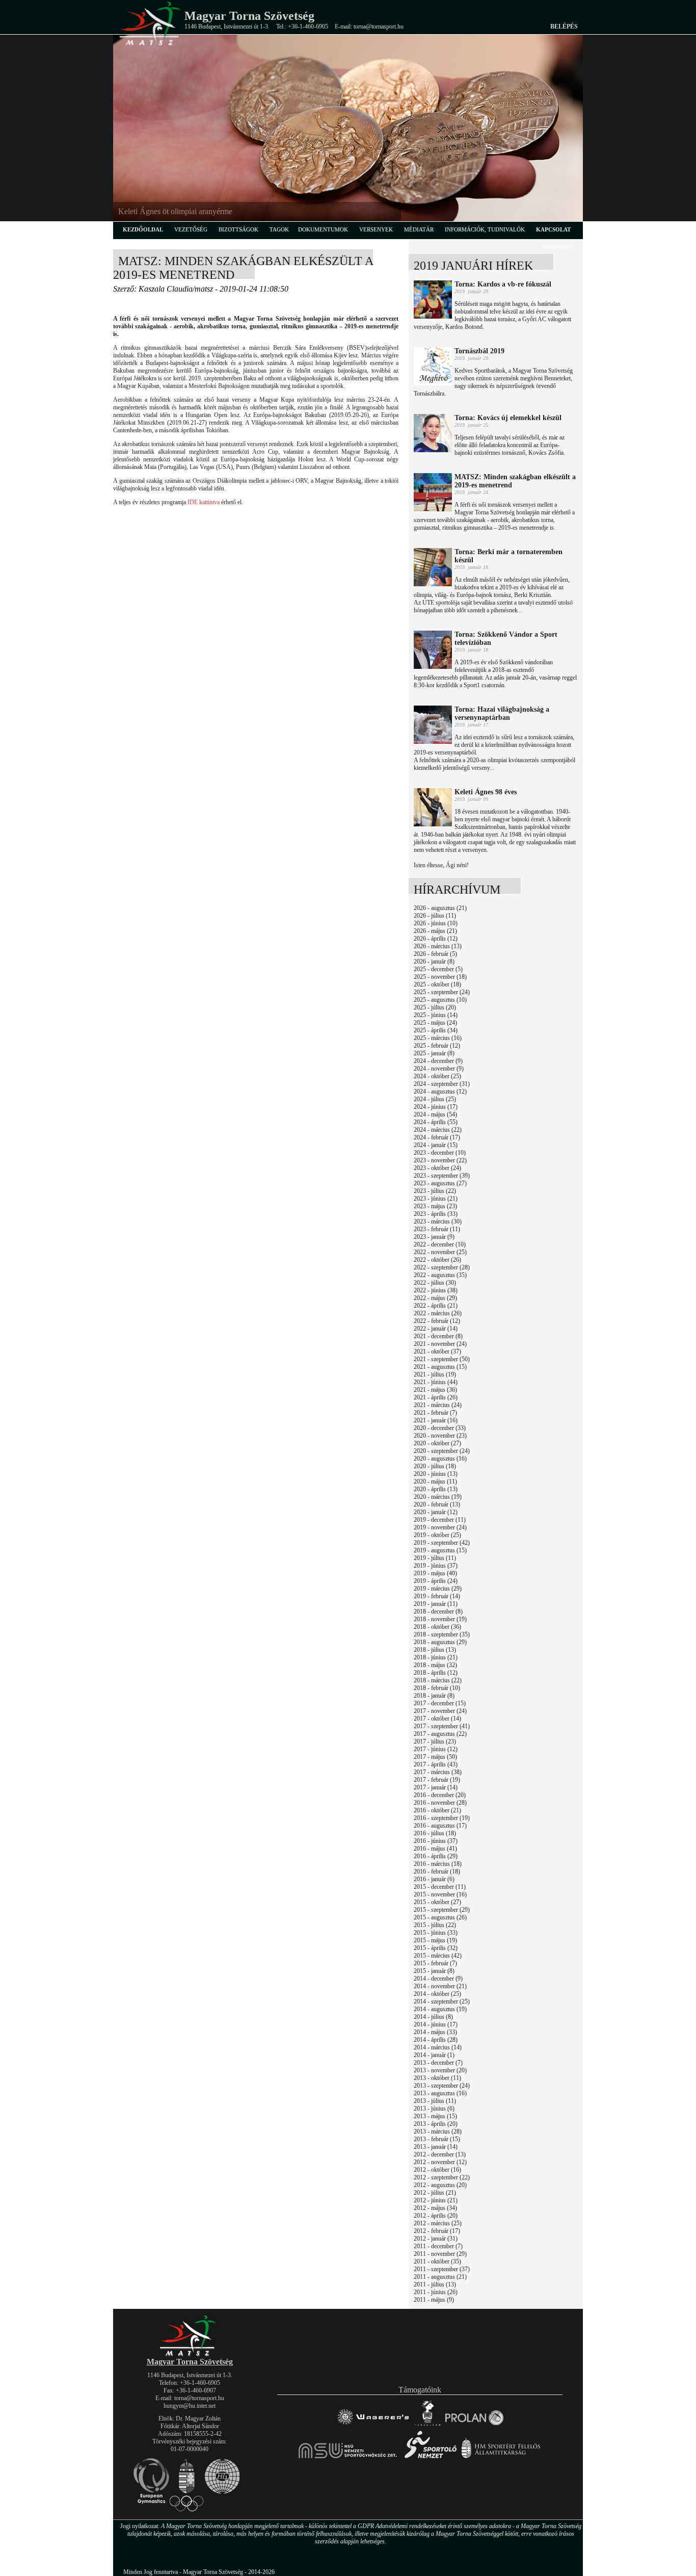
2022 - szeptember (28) (442, 1267)
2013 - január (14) (436, 2147)
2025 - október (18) (437, 984)
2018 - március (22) (438, 1680)
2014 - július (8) (433, 2017)
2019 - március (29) (438, 1589)
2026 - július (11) (435, 916)
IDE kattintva (204, 502)
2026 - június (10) (436, 923)
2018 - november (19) (440, 1619)
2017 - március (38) (438, 1772)
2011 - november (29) (440, 2254)
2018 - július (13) (435, 1650)
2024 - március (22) (438, 1130)
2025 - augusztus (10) (440, 1000)
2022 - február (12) (437, 1321)
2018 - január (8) (434, 1696)
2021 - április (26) (436, 1397)
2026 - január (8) (434, 961)
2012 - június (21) (436, 2200)
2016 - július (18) (435, 1833)
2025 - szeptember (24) (442, 992)
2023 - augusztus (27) (440, 1183)
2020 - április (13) (436, 1489)
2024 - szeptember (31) (442, 1084)
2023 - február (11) (437, 1229)
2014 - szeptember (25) (442, 2001)
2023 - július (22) (435, 1191)
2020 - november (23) (440, 1436)
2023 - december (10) (440, 1153)
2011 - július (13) (435, 2284)
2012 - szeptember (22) (442, 2177)
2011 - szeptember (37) (442, 2269)
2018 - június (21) (436, 1657)
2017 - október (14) (437, 1719)
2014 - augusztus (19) (440, 2009)
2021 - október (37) (437, 1351)
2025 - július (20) (435, 1007)
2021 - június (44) (436, 1382)
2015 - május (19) (435, 1940)
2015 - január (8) (434, 1971)
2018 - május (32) (435, 1665)
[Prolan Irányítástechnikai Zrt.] (474, 2425)
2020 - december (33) (440, 1428)
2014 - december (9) (438, 1979)
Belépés (564, 27)
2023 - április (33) (436, 1214)
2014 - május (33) (435, 2032)
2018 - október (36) (437, 1627)
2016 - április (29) (436, 1856)
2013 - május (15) (435, 2116)
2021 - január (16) (436, 1420)
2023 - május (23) (435, 1206)
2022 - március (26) (438, 1313)
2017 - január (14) (436, 1787)
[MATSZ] (190, 2354)
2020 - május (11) (435, 1481)
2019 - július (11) (435, 1558)
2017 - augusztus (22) (440, 1734)
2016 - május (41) (435, 1849)
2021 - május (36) (435, 1390)
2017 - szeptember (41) (442, 1726)
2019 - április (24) (436, 1581)
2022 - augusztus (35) (440, 1275)
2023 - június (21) (436, 1199)
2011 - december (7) (438, 2246)
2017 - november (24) (440, 1711)
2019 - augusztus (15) (440, 1550)
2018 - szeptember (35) (442, 1634)
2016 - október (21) (437, 1810)
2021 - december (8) (438, 1336)
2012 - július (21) (435, 2193)
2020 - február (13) (437, 1504)
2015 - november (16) (440, 1894)
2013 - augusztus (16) (440, 2093)
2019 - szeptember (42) (442, 1543)
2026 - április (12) (436, 939)
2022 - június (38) (436, 1290)
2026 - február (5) (435, 954)
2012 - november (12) (440, 2162)
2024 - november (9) (439, 1069)
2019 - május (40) (435, 1573)
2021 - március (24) (438, 1405)
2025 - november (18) (440, 977)
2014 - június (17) (436, 2024)
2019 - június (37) (436, 1566)
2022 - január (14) (436, 1329)
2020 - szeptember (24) (442, 1451)
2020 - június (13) (436, 1474)
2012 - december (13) (440, 2154)
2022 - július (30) (435, 1283)
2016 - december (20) (440, 1795)
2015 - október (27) (437, 1902)
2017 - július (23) (435, 1741)
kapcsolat (553, 229)
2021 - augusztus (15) (440, 1367)
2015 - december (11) (440, 1887)
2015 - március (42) (438, 1956)
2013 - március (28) (438, 2131)
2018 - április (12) (436, 1673)
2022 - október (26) (437, 1260)
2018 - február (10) (437, 1688)
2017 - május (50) (435, 1757)
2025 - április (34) (436, 1030)
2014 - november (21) (440, 1986)
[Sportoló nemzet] (348, 2458)
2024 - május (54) (435, 1114)
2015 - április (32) (436, 1948)
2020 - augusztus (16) (440, 1459)
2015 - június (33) (436, 1933)
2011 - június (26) (436, 2292)
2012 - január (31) (436, 2239)
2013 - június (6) (434, 2109)
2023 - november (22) (440, 1160)
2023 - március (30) (438, 1221)
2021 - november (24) (440, 1344)
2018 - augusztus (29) (440, 1642)
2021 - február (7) (435, 1413)
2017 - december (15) (440, 1703)
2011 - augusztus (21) (440, 2277)
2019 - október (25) (437, 1535)
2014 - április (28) (436, 2040)
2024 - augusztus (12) (440, 1091)
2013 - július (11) (435, 2101)
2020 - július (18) (435, 1466)
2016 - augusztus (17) (440, 1826)
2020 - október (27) (437, 1443)
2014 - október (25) (437, 1994)
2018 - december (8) (438, 1611)
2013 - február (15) (437, 2139)
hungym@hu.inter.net (190, 2406)
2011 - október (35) (437, 2261)
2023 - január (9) (434, 1237)
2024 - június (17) (436, 1107)
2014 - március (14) (438, 2047)
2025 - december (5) (438, 969)
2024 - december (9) (438, 1061)
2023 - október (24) (437, 1168)
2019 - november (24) (440, 1527)
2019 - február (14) (437, 1596)
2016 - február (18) (437, 1871)
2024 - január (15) (436, 1145)
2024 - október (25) (437, 1076)
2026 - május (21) (435, 931)
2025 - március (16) (438, 1038)
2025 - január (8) (434, 1053)
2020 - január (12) (436, 1512)
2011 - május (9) (434, 2300)
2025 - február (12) (437, 1046)
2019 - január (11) (436, 1604)
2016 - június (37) (436, 1841)
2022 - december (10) (440, 1244)
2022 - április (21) (436, 1306)
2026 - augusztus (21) (440, 908)
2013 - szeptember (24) (442, 2086)
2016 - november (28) (440, 1803)
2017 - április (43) (436, 1764)
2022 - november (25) (440, 1252)
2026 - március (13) (438, 946)
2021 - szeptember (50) (442, 1359)
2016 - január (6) (434, 1879)
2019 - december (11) (440, 1520)
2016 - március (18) (438, 1864)
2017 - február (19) (437, 1780)
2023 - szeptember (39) (442, 1176)
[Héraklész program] (427, 2425)
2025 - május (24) (435, 1023)
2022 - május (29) (435, 1298)
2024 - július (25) (435, 1099)
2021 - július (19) (435, 1374)
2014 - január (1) (434, 2055)
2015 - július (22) (435, 1925)
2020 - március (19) (438, 1497)
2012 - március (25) (438, 2223)
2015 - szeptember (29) (442, 1910)
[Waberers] (373, 2425)
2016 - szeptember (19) (442, 1818)
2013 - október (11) (437, 2078)
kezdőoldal (143, 229)
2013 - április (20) (436, 2124)
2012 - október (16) (437, 2170)
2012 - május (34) (435, 2208)
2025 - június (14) (436, 1015)
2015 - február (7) (435, 1963)
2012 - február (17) (437, 2231)
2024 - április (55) (436, 1122)
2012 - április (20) (436, 2216)
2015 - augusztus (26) (440, 1917)
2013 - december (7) (438, 2063)
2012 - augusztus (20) (440, 2185)
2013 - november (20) (440, 2070)
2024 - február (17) (437, 1137)
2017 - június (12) (436, 1749)
